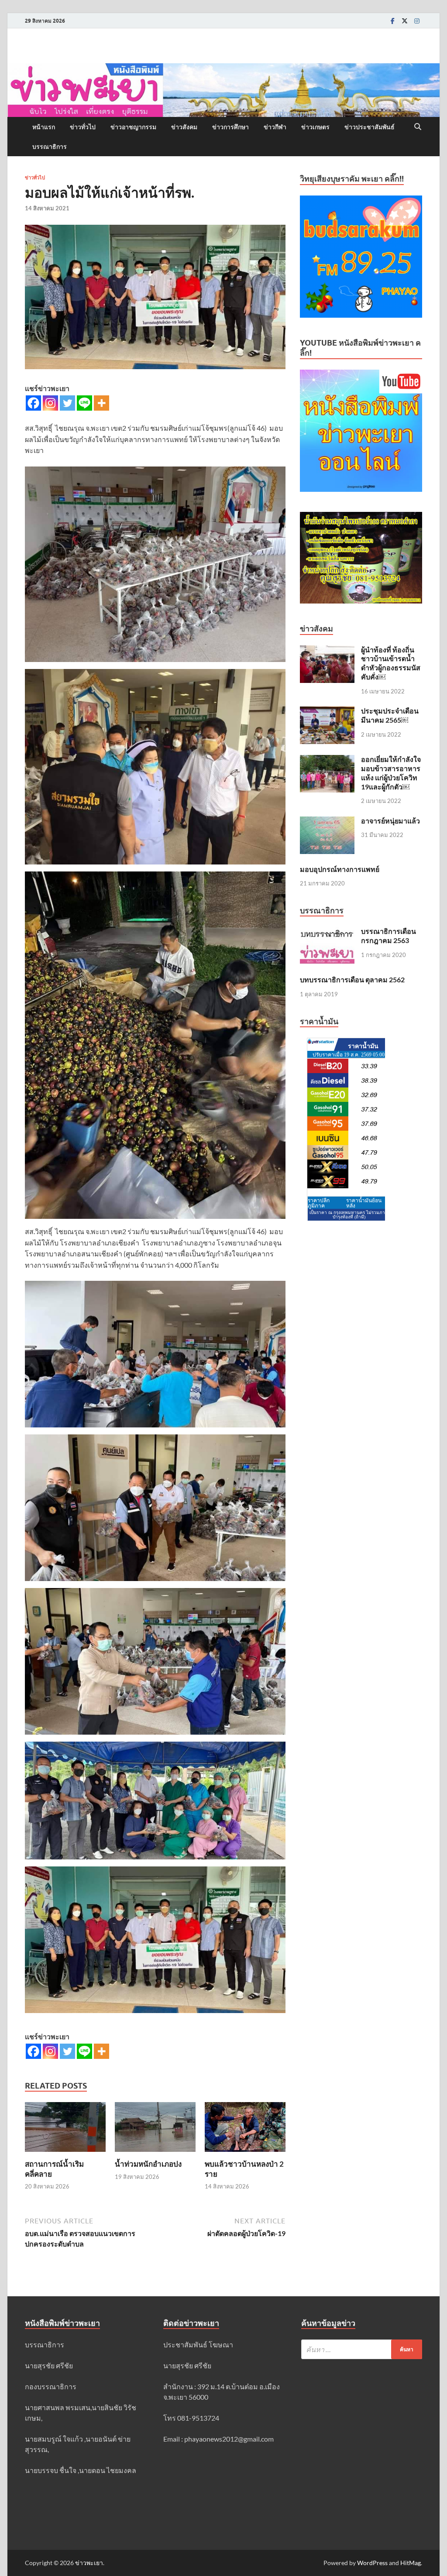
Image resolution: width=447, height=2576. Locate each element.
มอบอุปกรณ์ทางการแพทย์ (340, 869)
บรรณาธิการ (50, 147)
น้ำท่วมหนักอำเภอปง (148, 2164)
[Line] (84, 403)
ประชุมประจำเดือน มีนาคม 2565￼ (390, 715)
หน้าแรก (44, 127)
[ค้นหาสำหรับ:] (362, 2349)
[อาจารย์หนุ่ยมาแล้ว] (327, 822)
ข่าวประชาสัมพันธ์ (370, 127)
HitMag (411, 2563)
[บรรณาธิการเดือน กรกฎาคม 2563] (327, 932)
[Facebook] (392, 21)
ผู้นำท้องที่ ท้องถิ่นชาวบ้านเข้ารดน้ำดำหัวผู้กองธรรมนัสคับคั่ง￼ (391, 663)
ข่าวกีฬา (275, 127)
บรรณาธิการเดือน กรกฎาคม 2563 (389, 936)
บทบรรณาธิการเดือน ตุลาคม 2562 (352, 979)
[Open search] (418, 127)
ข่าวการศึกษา (230, 127)
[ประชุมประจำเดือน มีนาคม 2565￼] (327, 712)
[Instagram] (417, 21)
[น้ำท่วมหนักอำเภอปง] (155, 2130)
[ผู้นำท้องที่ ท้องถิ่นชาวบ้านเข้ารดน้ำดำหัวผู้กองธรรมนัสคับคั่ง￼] (327, 650)
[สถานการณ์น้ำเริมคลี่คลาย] (65, 2130)
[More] (101, 403)
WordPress (372, 2563)
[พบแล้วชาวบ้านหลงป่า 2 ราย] (245, 2130)
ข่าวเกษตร (315, 127)
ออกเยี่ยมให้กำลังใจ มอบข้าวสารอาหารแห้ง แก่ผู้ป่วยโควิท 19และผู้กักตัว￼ (391, 773)
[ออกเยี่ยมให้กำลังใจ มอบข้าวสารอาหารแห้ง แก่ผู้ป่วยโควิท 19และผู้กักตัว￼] (327, 760)
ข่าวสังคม (184, 127)
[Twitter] (405, 21)
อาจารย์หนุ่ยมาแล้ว (390, 821)
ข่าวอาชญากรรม (133, 127)
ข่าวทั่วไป (83, 127)
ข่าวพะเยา (89, 2563)
